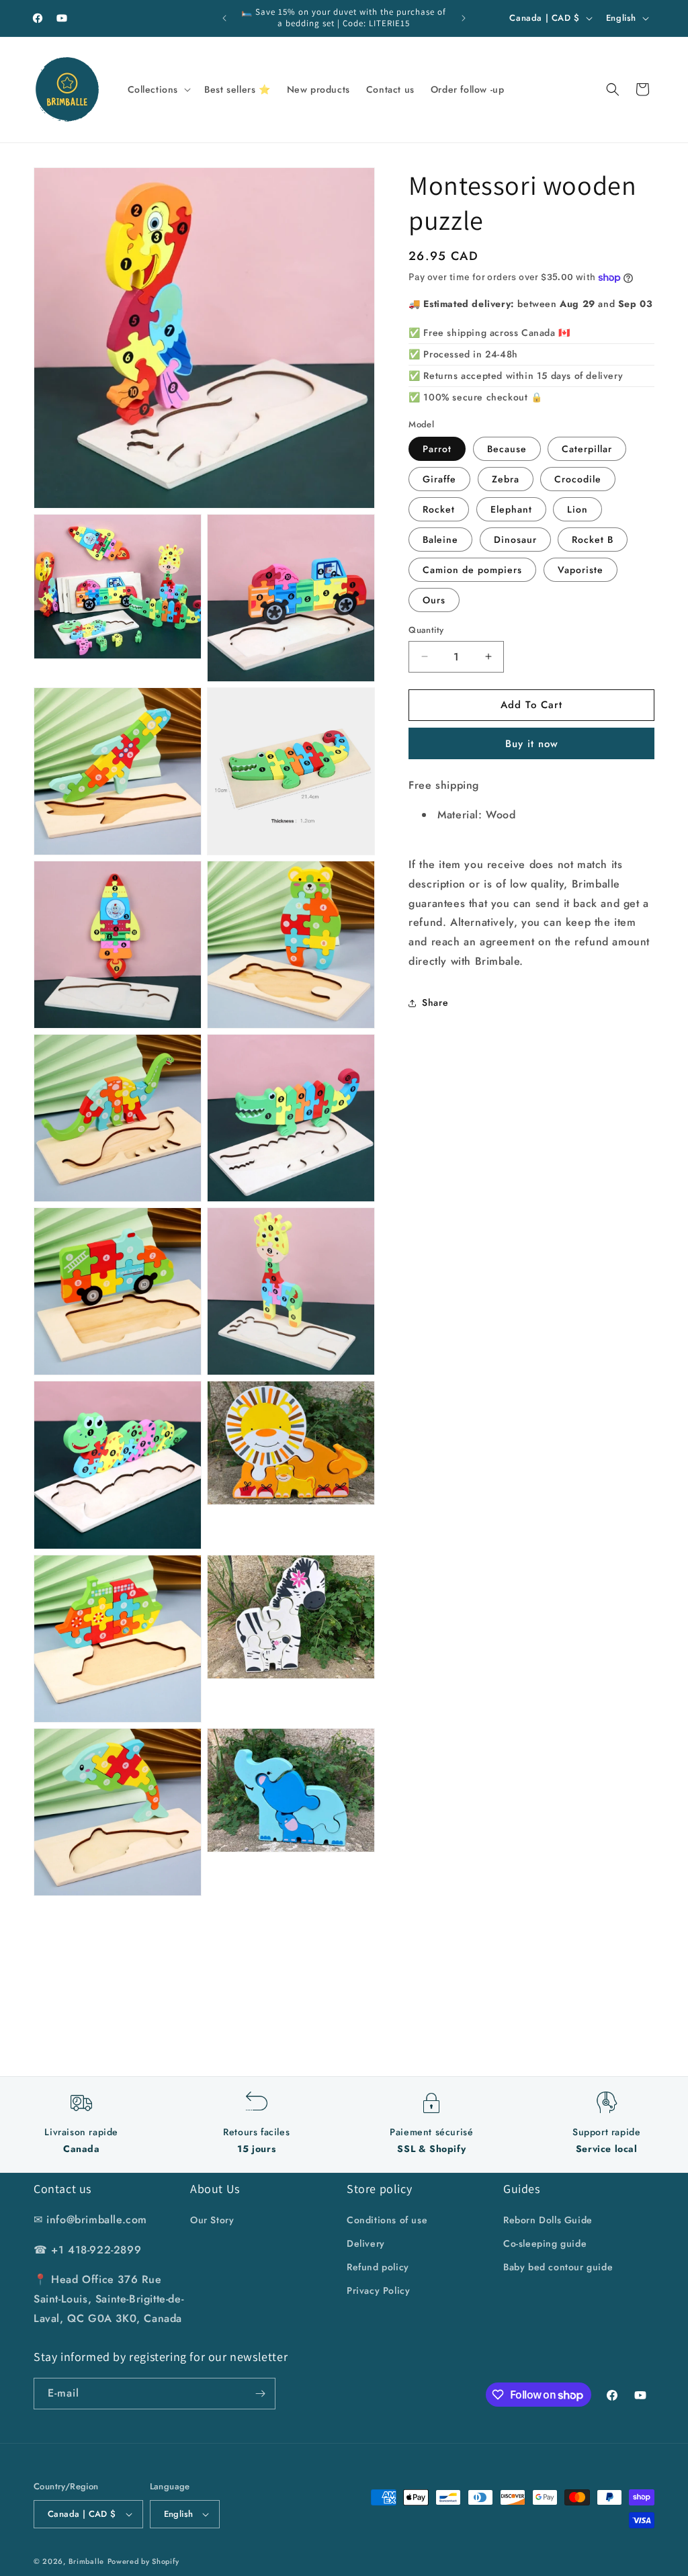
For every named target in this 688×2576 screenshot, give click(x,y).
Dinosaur (515, 540)
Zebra (506, 479)
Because (507, 449)
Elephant (511, 509)
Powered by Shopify (143, 2561)
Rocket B (593, 540)
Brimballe (86, 2561)
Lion (577, 509)
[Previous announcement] (224, 18)
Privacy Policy (378, 2290)
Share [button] (435, 1002)
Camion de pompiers (472, 570)
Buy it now (532, 744)
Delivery (366, 2243)
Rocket (439, 509)
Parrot (437, 449)
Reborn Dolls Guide (548, 2220)
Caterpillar (587, 449)
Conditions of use (387, 2220)
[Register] (260, 2394)
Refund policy (378, 2267)
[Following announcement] (464, 18)
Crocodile (578, 479)
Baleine (440, 540)
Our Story (212, 2220)
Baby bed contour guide (558, 2267)
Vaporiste (580, 570)
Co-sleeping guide (545, 2243)
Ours (434, 600)
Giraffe (439, 479)
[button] (158, 89)
